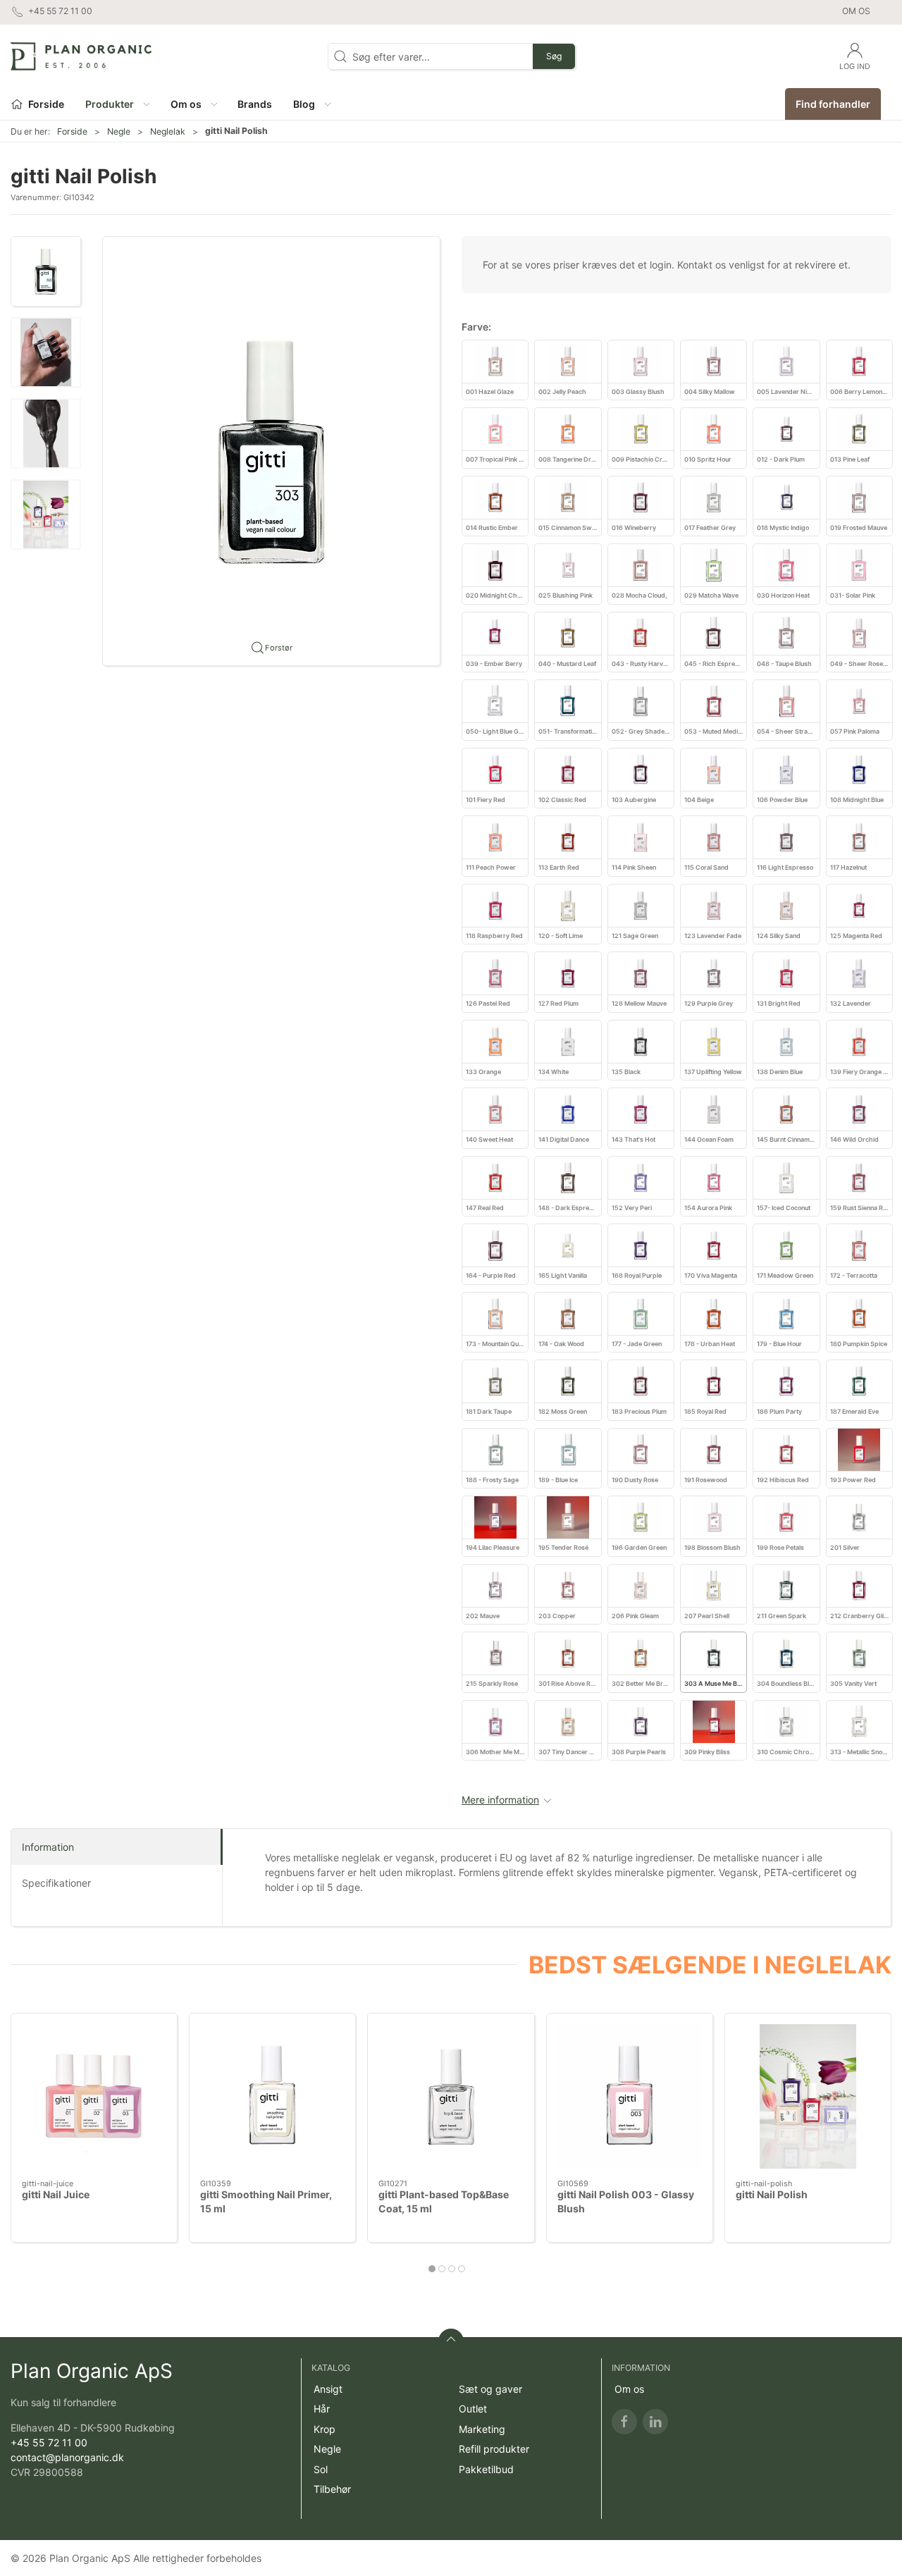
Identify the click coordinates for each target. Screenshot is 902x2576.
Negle (119, 131)
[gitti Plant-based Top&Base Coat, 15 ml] (451, 2096)
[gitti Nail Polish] (808, 2096)
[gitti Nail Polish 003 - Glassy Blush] (630, 2096)
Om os (856, 11)
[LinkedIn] (655, 2422)
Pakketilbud (486, 2469)
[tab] (432, 2269)
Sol (321, 2469)
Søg (554, 56)
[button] (117, 104)
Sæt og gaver (490, 2389)
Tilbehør (332, 2489)
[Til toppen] (451, 2341)
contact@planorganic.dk (67, 2457)
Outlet (473, 2409)
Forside (72, 131)
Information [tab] (48, 1847)
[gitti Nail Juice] (94, 2096)
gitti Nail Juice (56, 2195)
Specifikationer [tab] (56, 1883)
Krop (325, 2429)
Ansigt (328, 2389)
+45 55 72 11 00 (49, 2442)
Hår (322, 2409)
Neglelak (168, 131)
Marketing (482, 2429)
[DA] (81, 56)
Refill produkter (494, 2449)
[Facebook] (624, 2422)
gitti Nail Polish (772, 2195)
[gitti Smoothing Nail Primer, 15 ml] (272, 2096)
